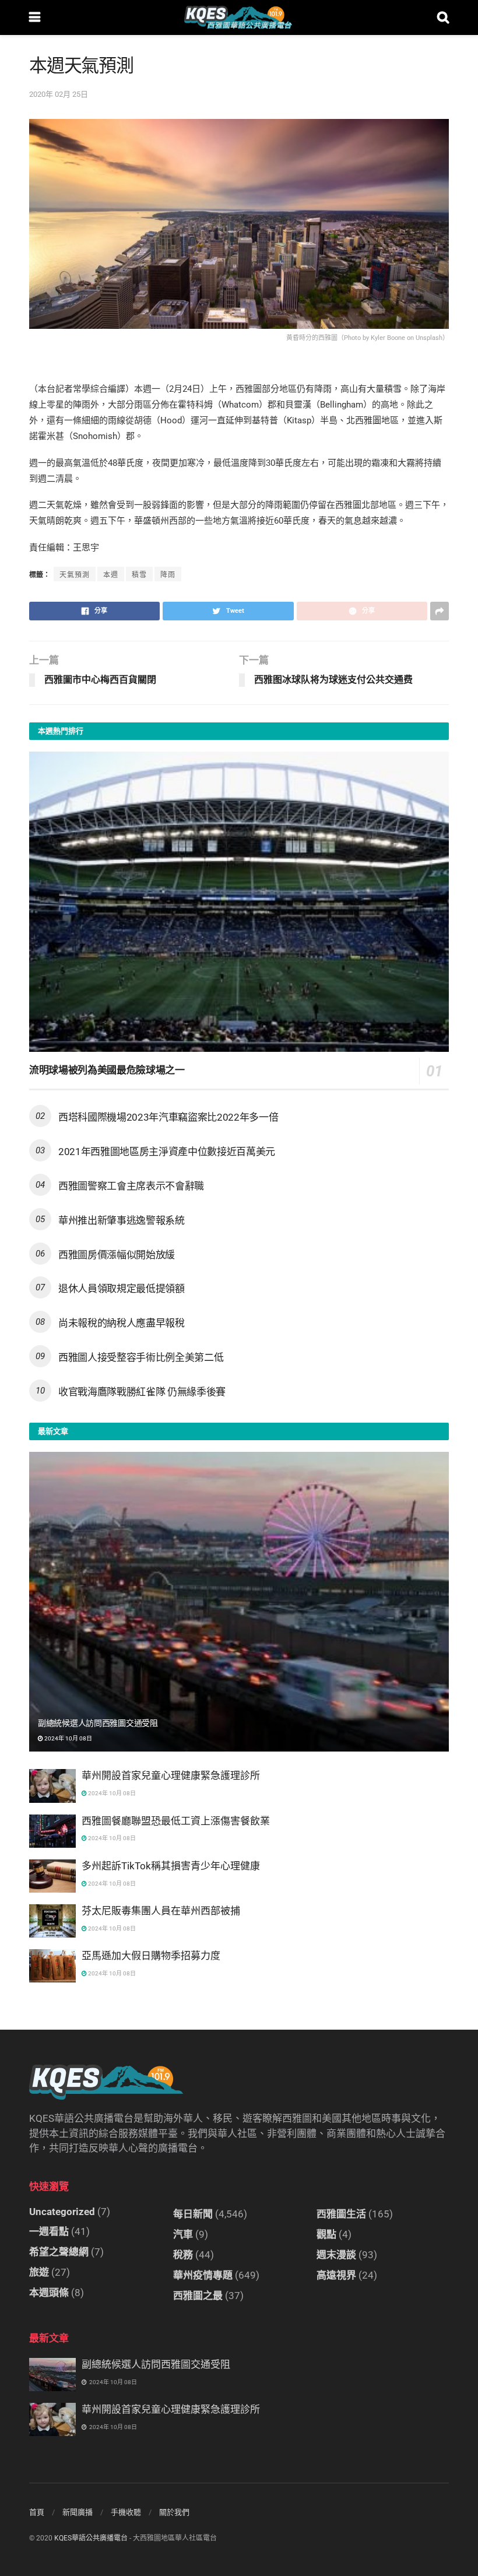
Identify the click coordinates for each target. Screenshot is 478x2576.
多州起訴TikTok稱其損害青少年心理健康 (171, 1866)
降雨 (168, 575)
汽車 (183, 2234)
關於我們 (174, 2512)
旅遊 (39, 2272)
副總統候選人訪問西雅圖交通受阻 (98, 1723)
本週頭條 (49, 2293)
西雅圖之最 (198, 2296)
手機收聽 (126, 2512)
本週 (111, 575)
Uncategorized (62, 2212)
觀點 (326, 2234)
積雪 (139, 575)
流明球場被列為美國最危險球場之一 (107, 1070)
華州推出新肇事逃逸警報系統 (122, 1220)
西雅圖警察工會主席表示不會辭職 (131, 1186)
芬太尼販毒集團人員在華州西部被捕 (161, 1911)
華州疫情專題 (203, 2275)
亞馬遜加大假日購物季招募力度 (151, 1956)
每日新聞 (193, 2214)
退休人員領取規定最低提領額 (122, 1289)
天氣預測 (75, 575)
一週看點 (49, 2231)
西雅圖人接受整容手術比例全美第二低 (141, 1357)
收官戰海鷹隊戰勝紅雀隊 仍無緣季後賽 (142, 1392)
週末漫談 (336, 2255)
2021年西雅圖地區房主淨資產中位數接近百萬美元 (167, 1152)
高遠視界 (336, 2275)
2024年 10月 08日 (68, 1738)
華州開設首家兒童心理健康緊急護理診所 (171, 1775)
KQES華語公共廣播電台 (91, 2538)
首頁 (37, 2512)
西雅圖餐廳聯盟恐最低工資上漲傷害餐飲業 (176, 1821)
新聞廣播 (78, 2512)
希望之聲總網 (59, 2252)
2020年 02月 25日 (59, 94)
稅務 (183, 2255)
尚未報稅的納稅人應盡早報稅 (122, 1323)
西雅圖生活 (341, 2214)
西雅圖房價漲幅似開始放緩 (117, 1255)
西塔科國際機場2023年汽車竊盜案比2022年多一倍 (168, 1117)
